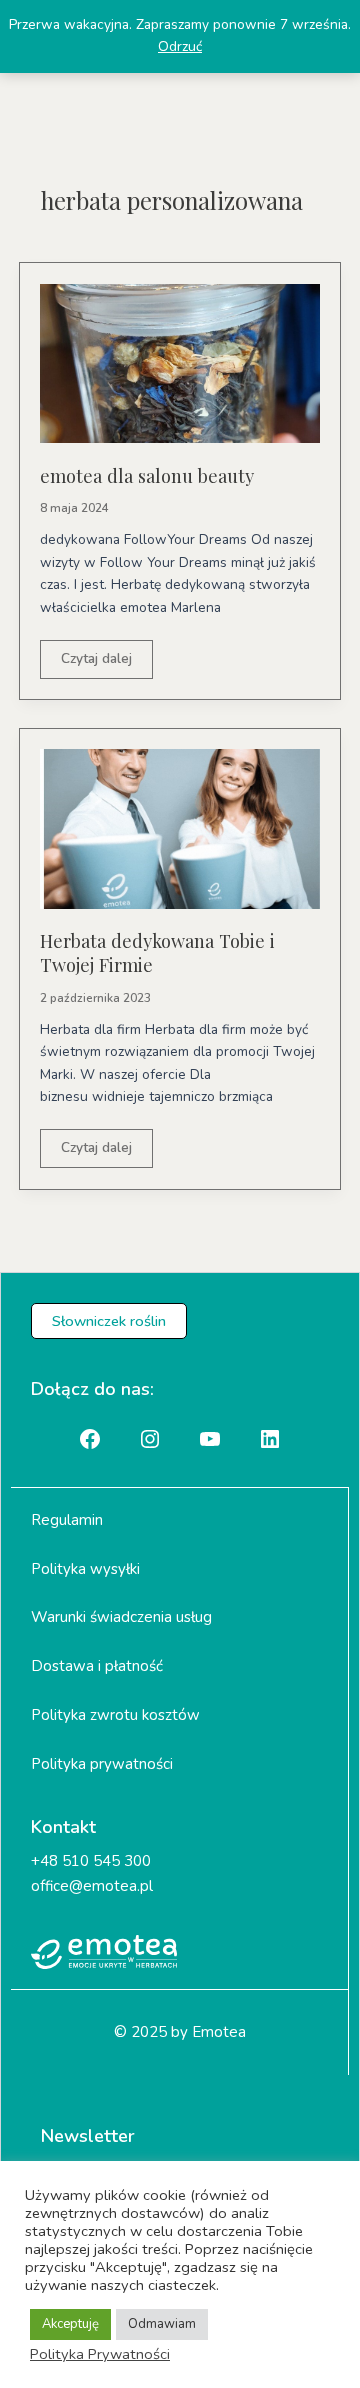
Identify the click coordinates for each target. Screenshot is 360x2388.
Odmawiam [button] (162, 2324)
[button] (109, 1321)
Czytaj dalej (96, 663)
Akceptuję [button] (70, 2324)
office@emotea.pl (92, 1886)
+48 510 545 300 (91, 1861)
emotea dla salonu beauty (147, 475)
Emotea (219, 2032)
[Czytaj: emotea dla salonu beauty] (180, 362)
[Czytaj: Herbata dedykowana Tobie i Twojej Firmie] (180, 827)
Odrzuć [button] (180, 46)
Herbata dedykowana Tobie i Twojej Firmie (157, 952)
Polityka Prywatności (100, 2354)
